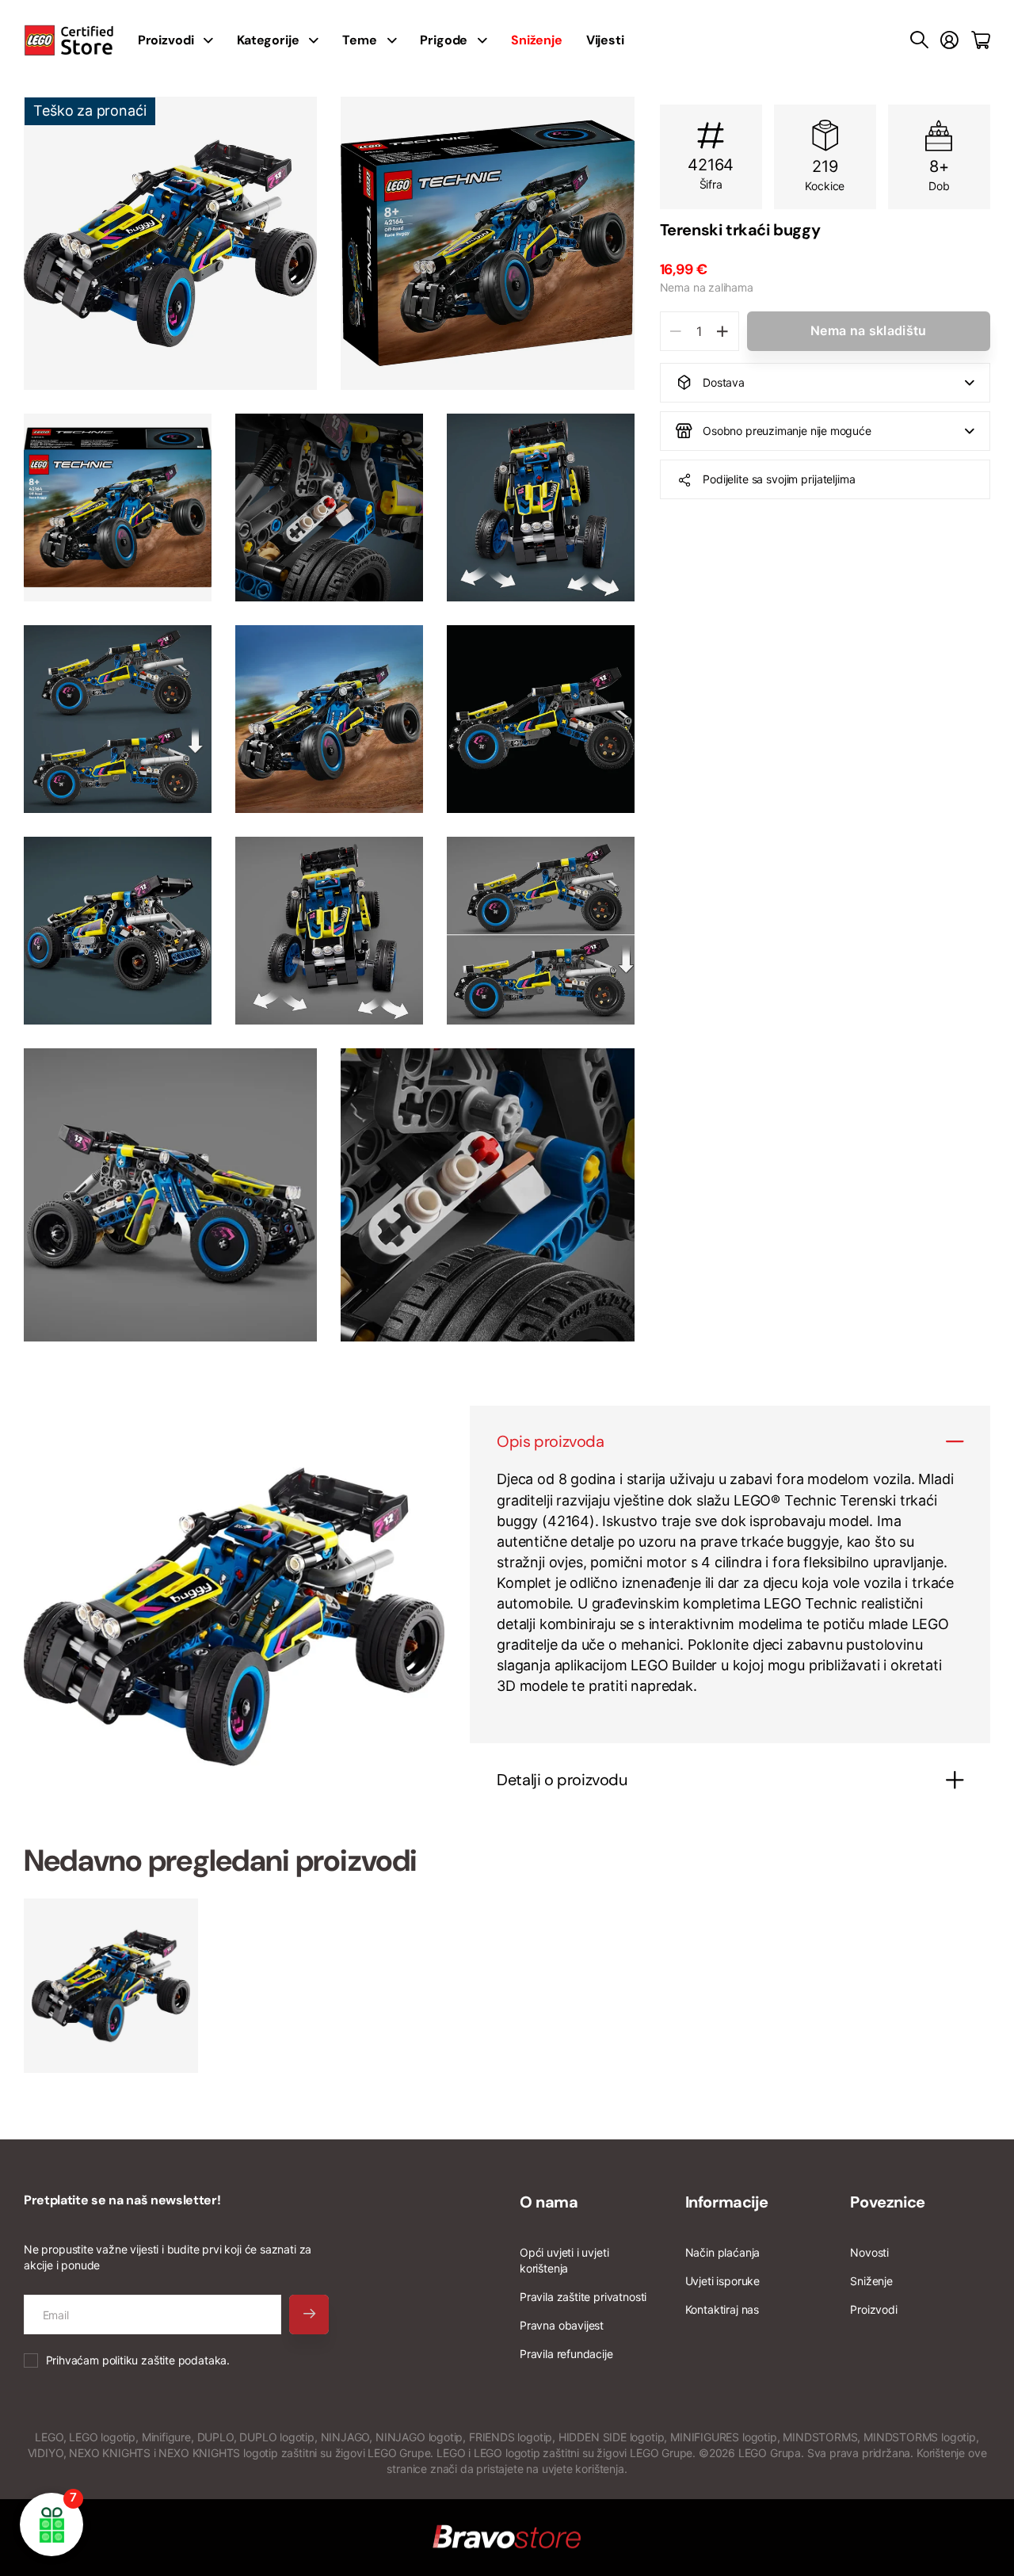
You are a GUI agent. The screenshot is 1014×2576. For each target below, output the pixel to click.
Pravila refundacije (566, 2354)
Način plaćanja (722, 2252)
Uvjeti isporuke (722, 2281)
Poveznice (887, 2202)
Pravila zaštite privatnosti (583, 2297)
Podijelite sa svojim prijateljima (779, 479)
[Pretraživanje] (919, 40)
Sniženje (871, 2281)
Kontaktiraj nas (722, 2309)
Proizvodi (873, 2309)
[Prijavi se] (949, 40)
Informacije (727, 2202)
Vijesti (605, 40)
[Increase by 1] (723, 331)
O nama (549, 2202)
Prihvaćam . (138, 2360)
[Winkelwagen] (981, 40)
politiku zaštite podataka (165, 2360)
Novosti (869, 2252)
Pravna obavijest (562, 2325)
